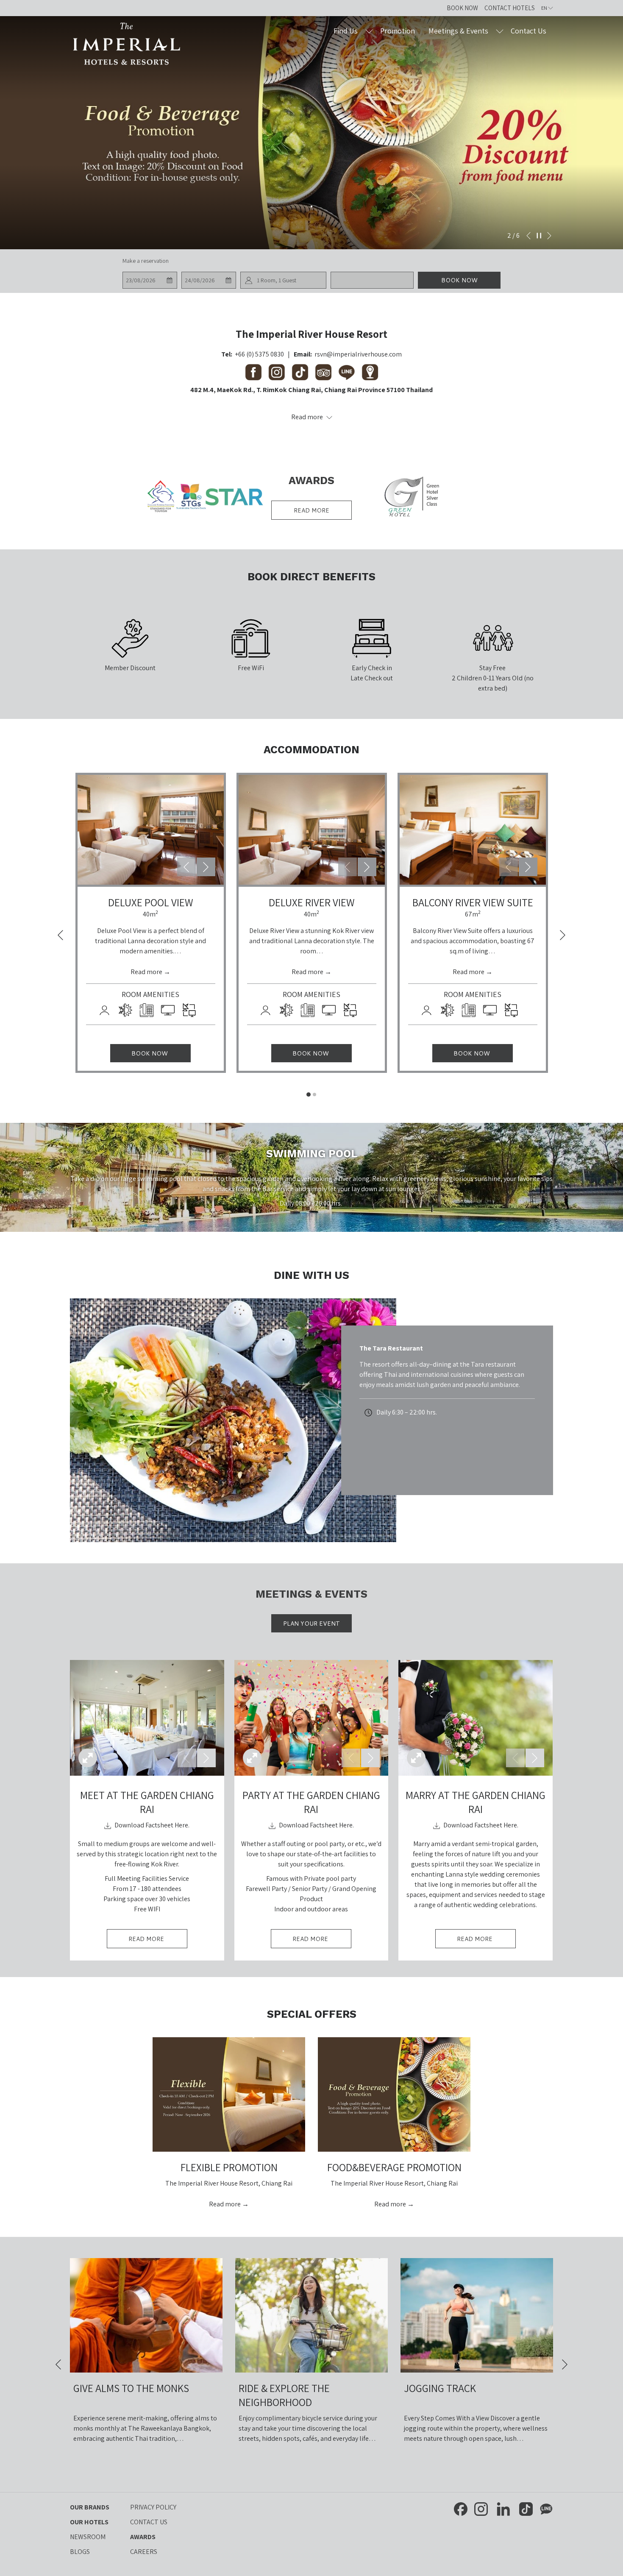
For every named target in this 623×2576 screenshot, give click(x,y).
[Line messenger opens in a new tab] (546, 2508)
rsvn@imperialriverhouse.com (358, 354)
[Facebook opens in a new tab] (461, 2508)
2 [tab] (314, 1094)
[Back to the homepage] (127, 44)
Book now (459, 280)
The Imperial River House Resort (311, 334)
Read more (311, 510)
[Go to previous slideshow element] (186, 867)
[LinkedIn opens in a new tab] (503, 2508)
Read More (158, 1941)
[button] (150, 280)
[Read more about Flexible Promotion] (229, 2094)
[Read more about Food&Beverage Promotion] (394, 2094)
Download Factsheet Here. (151, 1825)
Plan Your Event (311, 1624)
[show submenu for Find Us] (369, 31)
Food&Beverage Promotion (394, 2167)
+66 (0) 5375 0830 (259, 354)
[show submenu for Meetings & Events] (500, 31)
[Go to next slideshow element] (206, 867)
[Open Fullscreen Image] (88, 1758)
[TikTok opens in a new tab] (526, 2508)
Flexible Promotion (229, 2167)
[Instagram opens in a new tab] (481, 2508)
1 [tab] (309, 1094)
